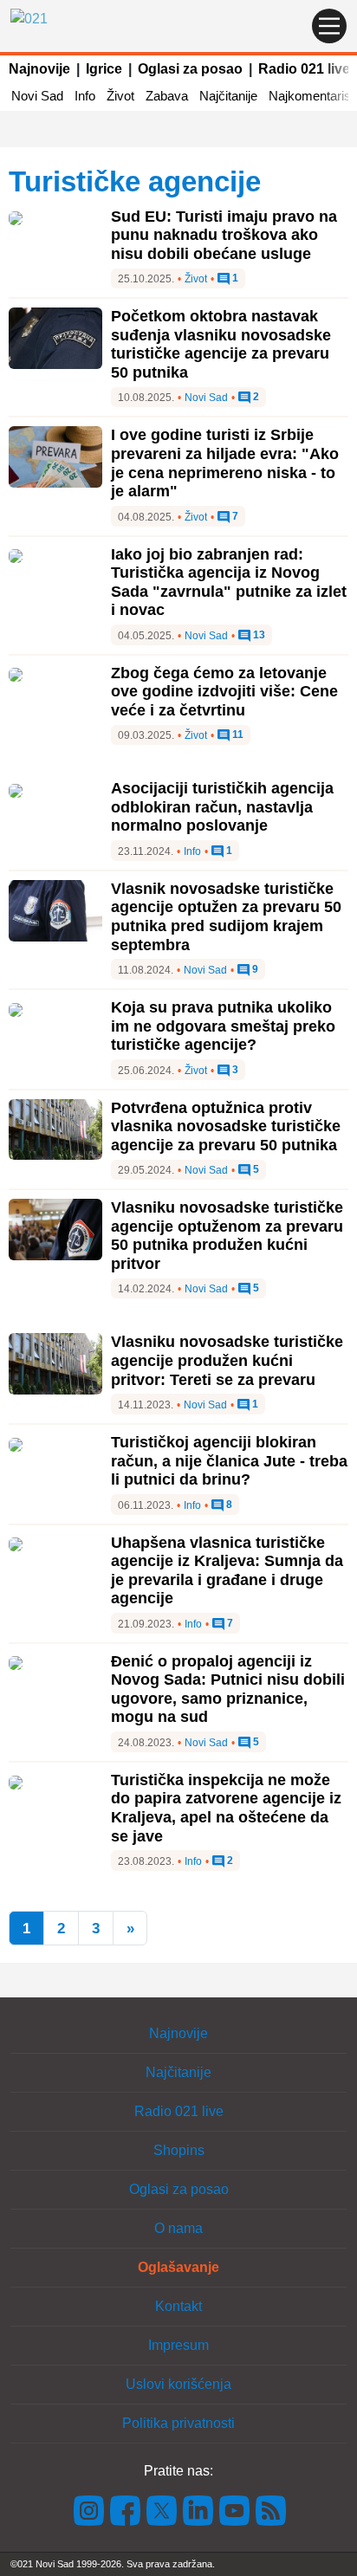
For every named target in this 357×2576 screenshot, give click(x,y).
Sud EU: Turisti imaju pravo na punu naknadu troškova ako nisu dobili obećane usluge (224, 235)
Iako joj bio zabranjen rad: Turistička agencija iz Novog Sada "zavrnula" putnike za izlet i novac (229, 583)
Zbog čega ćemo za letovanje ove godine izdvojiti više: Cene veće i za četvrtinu (224, 692)
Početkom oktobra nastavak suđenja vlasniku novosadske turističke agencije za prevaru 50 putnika (221, 344)
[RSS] (269, 2510)
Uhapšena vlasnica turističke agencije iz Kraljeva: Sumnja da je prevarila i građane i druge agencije (227, 1571)
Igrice (104, 69)
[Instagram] (89, 2510)
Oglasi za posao (190, 69)
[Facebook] (126, 2510)
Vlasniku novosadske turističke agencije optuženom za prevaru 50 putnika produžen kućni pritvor (227, 1236)
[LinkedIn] (198, 2510)
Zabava (167, 96)
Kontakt (178, 2306)
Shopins (179, 2150)
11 (237, 735)
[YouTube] (235, 2510)
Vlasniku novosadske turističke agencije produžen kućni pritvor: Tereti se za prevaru (227, 1360)
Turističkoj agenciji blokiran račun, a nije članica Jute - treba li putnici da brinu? (229, 1461)
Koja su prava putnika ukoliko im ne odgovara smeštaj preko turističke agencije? (223, 1026)
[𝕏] (162, 2510)
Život (120, 96)
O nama (178, 2228)
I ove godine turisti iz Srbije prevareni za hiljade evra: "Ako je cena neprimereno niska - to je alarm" (225, 463)
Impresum (178, 2345)
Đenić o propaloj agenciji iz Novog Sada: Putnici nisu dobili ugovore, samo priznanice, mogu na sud (228, 1689)
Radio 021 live (304, 69)
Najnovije (39, 69)
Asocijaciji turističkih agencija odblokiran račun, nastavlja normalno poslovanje (222, 807)
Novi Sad (37, 96)
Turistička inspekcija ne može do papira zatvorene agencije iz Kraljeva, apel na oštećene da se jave (226, 1808)
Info (85, 96)
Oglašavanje (178, 2267)
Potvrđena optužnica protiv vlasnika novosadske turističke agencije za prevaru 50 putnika (226, 1126)
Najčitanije (228, 96)
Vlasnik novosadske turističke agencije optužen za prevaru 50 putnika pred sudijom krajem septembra (226, 917)
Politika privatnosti (178, 2423)
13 (258, 635)
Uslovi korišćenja (178, 2384)
